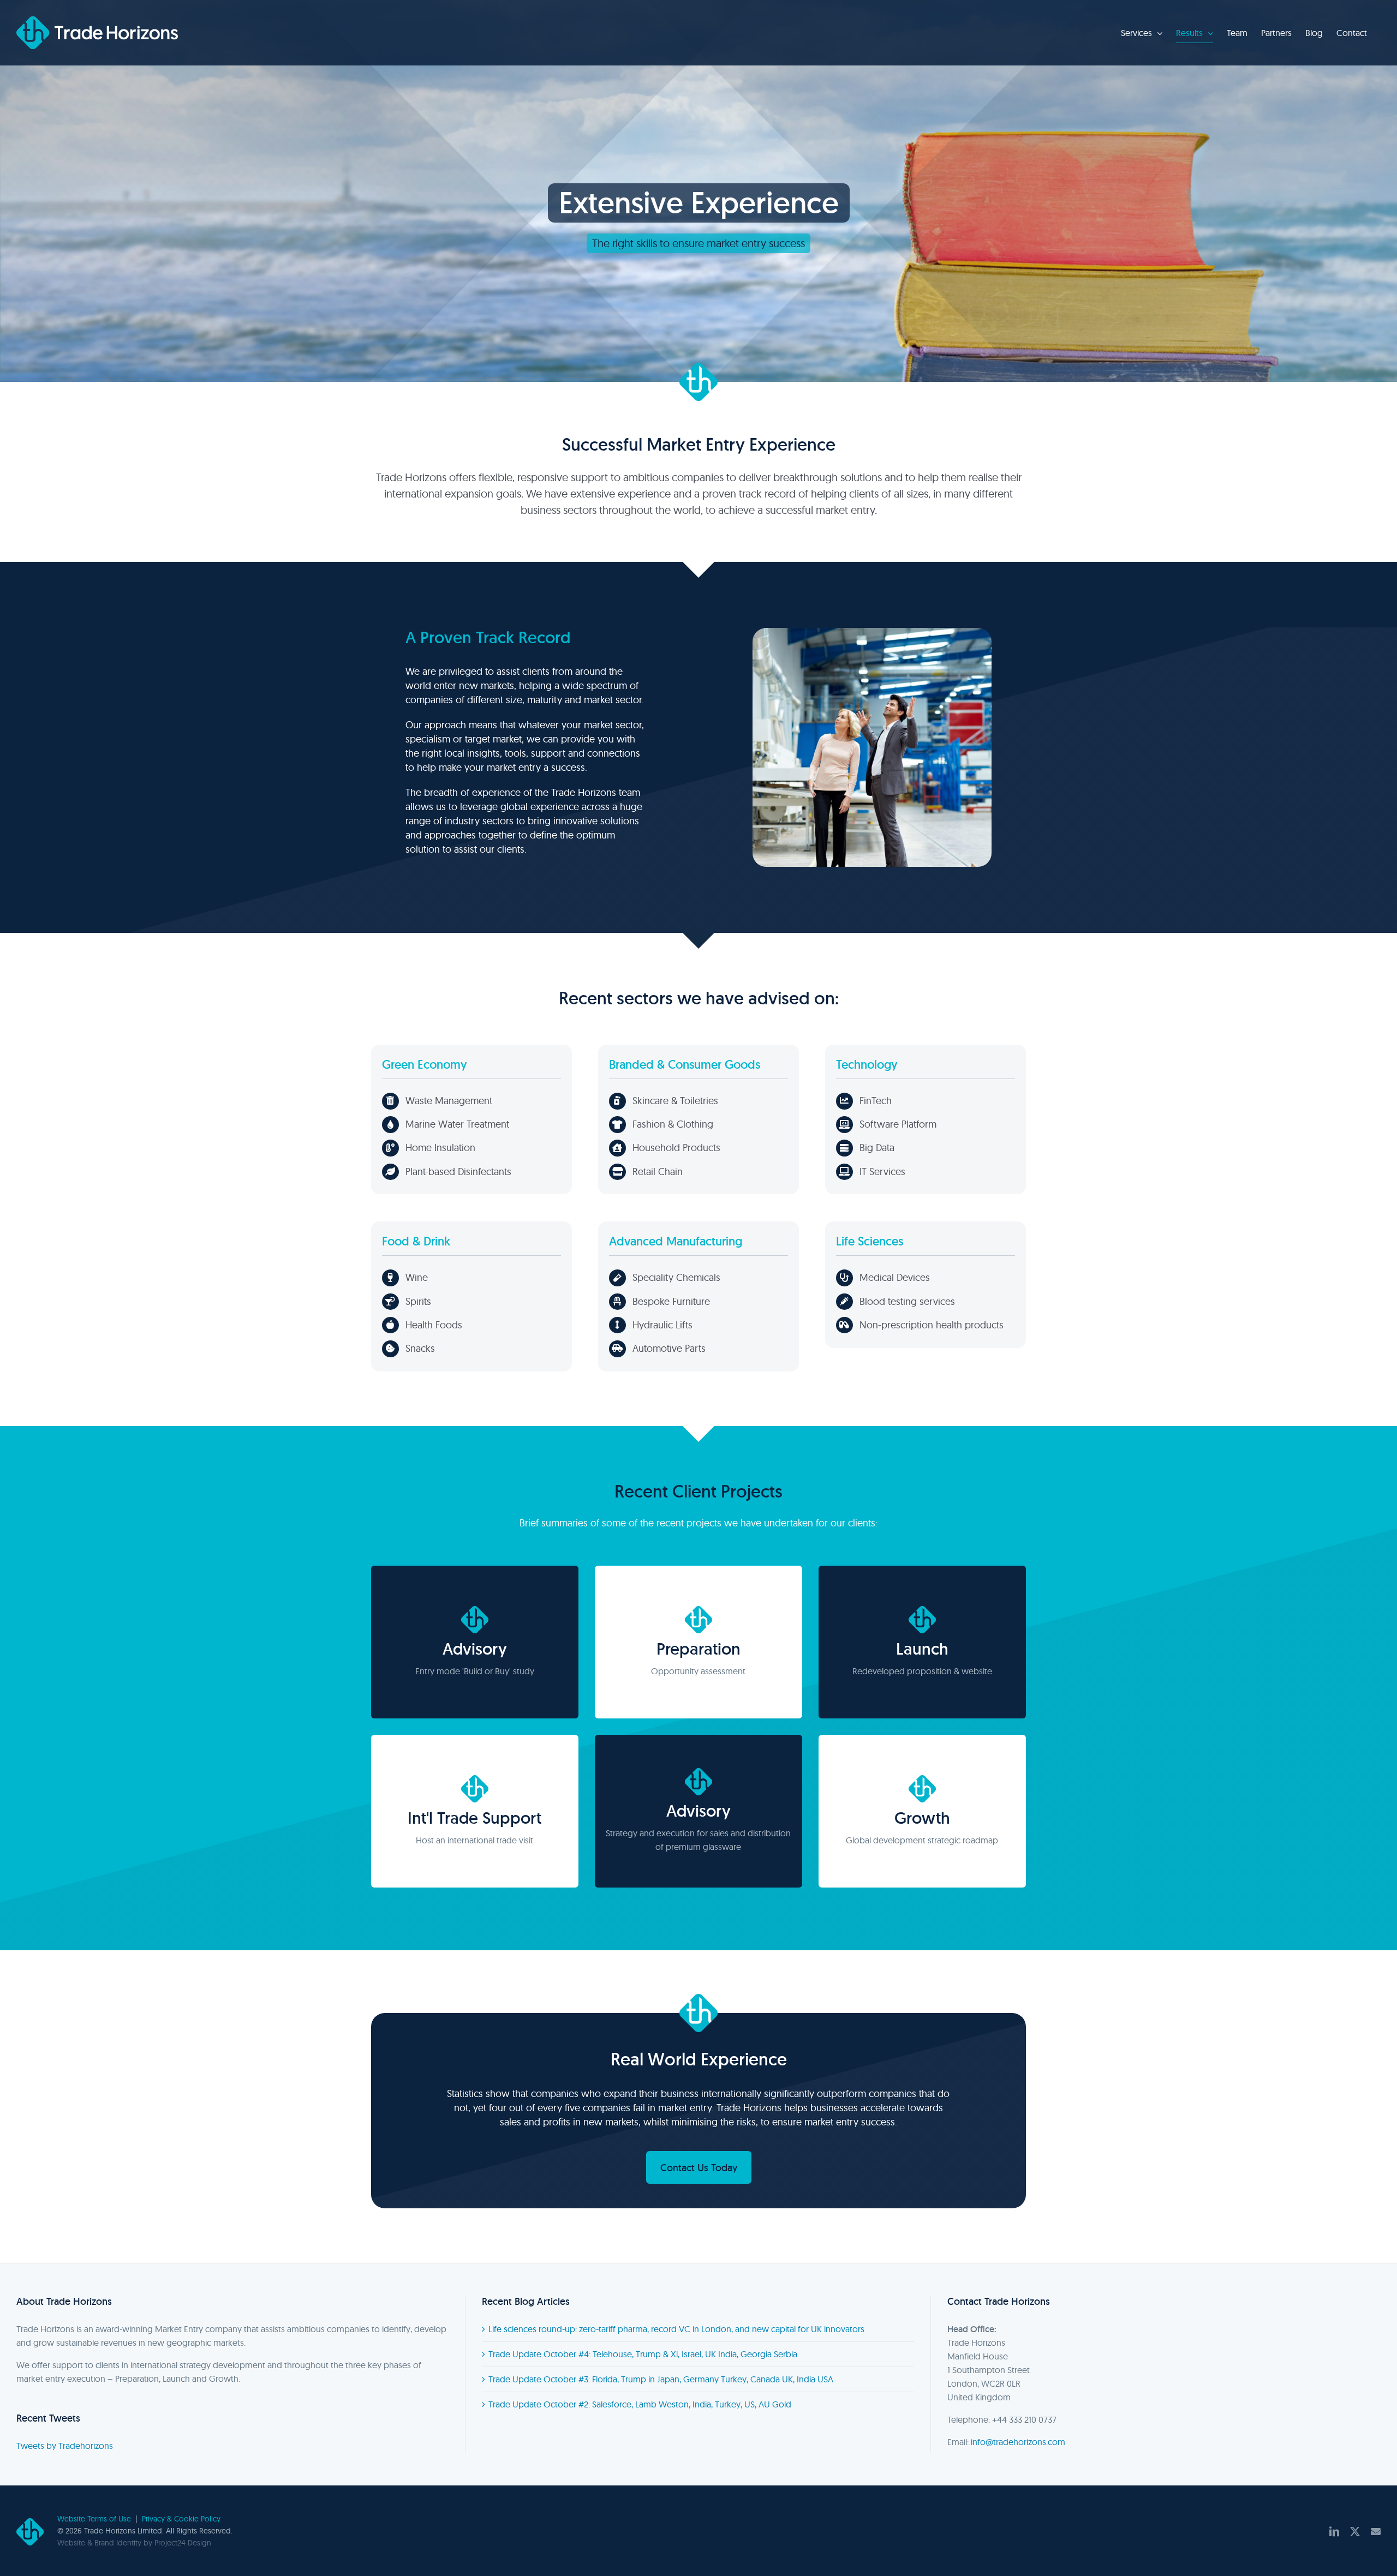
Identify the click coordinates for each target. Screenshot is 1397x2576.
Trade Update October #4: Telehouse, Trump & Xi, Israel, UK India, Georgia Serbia (643, 2354)
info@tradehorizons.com (1018, 2442)
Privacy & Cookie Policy (181, 2519)
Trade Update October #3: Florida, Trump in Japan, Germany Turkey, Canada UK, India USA (661, 2379)
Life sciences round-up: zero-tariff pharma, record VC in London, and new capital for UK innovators (676, 2329)
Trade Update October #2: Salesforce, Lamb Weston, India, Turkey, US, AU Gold (640, 2404)
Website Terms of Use (94, 2519)
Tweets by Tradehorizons (65, 2446)
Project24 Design (183, 2543)
